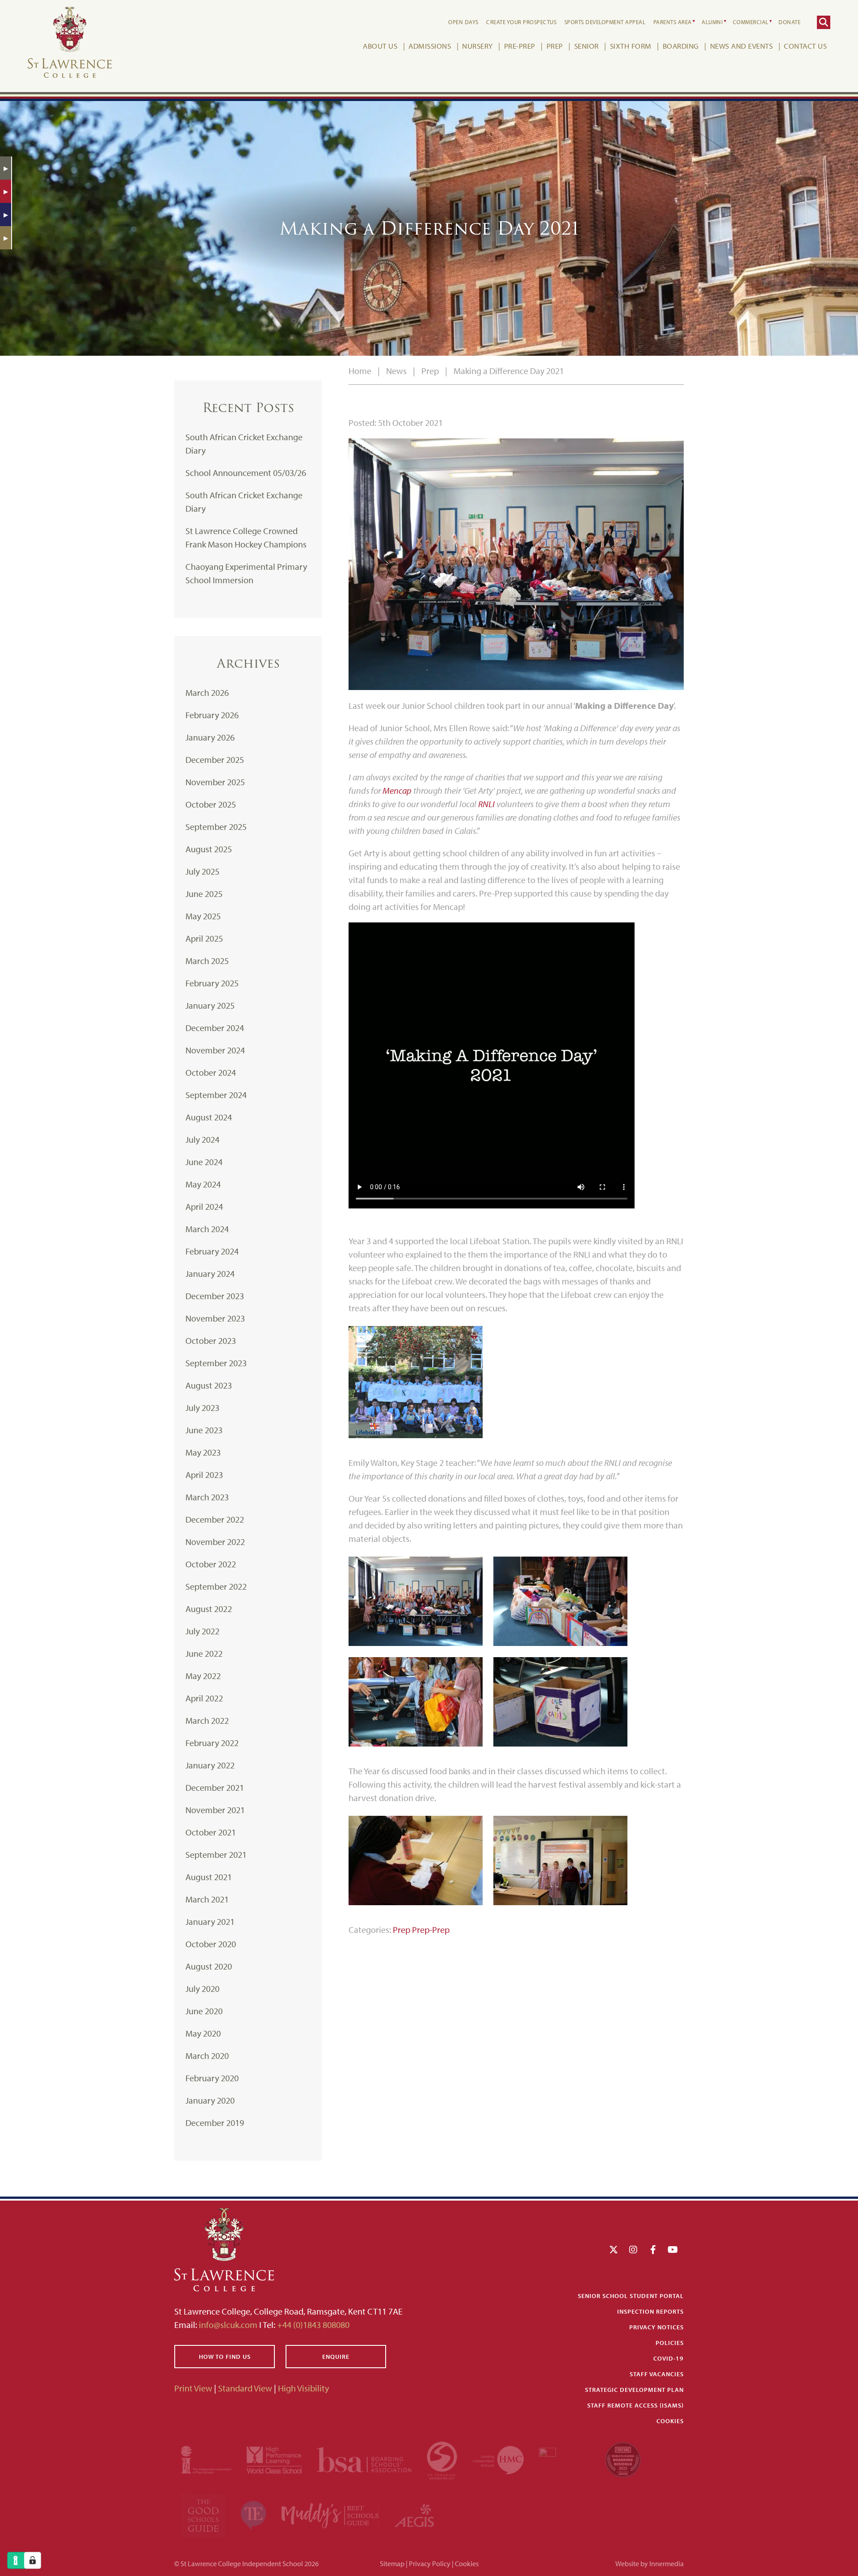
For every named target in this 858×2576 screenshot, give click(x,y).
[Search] (824, 22)
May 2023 (203, 1452)
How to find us (225, 2357)
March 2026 (207, 692)
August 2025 (209, 849)
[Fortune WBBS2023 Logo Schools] (623, 2459)
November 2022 (215, 1542)
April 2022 (204, 1698)
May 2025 (203, 916)
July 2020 (202, 1989)
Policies (670, 2343)
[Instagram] (633, 2250)
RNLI (487, 804)
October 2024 (211, 1072)
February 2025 (212, 983)
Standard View (245, 2388)
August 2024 (209, 1117)
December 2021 (215, 1787)
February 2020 (212, 2078)
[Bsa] (365, 2459)
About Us (380, 46)
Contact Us (805, 46)
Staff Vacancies (657, 2374)
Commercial (751, 22)
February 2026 (212, 715)
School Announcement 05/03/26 (246, 473)
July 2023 (202, 1408)
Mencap (398, 790)
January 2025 (210, 1005)
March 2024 (207, 1229)
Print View (193, 2388)
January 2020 (210, 2100)
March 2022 (207, 1720)
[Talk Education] (254, 2515)
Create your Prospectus (521, 22)
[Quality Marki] (565, 2459)
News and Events (742, 46)
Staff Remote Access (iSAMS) (635, 2405)
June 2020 (204, 2011)
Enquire (336, 2357)
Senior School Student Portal (631, 2296)
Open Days (463, 22)
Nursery (477, 46)
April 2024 (204, 1206)
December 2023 (215, 1296)
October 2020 (211, 1944)
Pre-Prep (520, 46)
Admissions (430, 46)
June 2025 (204, 894)
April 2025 (204, 938)
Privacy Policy (430, 2563)
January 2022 (210, 1765)
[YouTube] (673, 2250)
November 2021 (215, 1810)
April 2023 (204, 1475)
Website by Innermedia (650, 2563)
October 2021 (211, 1832)
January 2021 (210, 1921)
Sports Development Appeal (605, 22)
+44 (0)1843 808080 (312, 2325)
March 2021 (207, 1899)
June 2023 (204, 1430)
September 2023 (216, 1363)
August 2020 (209, 1966)
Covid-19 (669, 2358)
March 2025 (207, 961)
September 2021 (216, 1854)
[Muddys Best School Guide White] (331, 2515)
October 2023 (211, 1341)
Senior (587, 46)
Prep (555, 46)
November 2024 (215, 1050)
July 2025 (202, 871)
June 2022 (204, 1653)
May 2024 (203, 1184)
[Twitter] (614, 2250)
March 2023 (207, 1497)
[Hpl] (275, 2459)
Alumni (712, 22)
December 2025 (215, 760)
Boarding (681, 46)
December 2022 (215, 1519)
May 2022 (203, 1676)
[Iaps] (207, 2459)
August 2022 (209, 1609)
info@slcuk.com (228, 2325)
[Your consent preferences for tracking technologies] (33, 2560)
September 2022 (216, 1586)
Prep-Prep (431, 1930)
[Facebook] (653, 2250)
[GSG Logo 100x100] (204, 2515)
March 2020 (207, 2056)
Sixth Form (631, 46)
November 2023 (215, 1318)
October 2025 (211, 804)
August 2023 (209, 1385)
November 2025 (215, 782)
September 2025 (216, 827)
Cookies (670, 2421)
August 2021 (209, 1877)
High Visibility (303, 2388)
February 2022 (212, 1743)
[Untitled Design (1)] (414, 2515)
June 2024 (204, 1162)
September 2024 (216, 1095)
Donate (789, 22)
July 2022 (202, 1631)
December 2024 (215, 1028)
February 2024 (212, 1251)
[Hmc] (499, 2459)
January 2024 (210, 1273)
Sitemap (392, 2563)
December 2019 (215, 2123)
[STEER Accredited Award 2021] (443, 2459)
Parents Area (673, 22)
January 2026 (210, 737)
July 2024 (202, 1139)
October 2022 (211, 1564)
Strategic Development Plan (634, 2390)
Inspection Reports (650, 2311)
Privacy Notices (656, 2327)
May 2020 (203, 2033)
